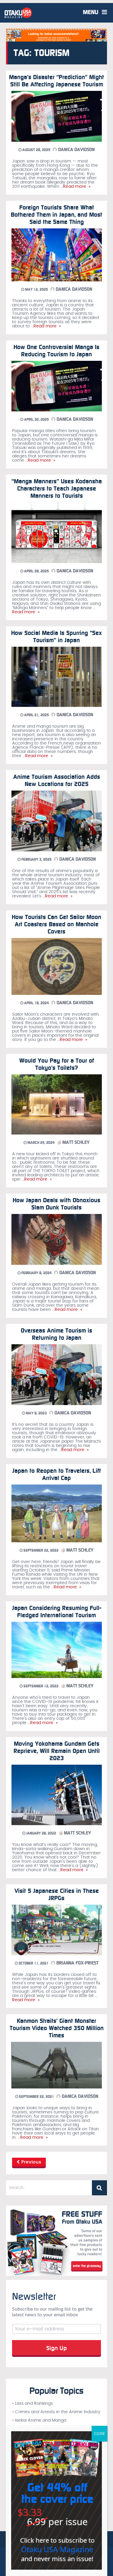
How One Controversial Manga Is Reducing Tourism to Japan (56, 351)
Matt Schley (75, 1142)
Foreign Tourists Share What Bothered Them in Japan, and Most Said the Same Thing (56, 215)
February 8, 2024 (36, 1273)
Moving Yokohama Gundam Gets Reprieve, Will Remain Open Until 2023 (57, 1751)
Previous (31, 2162)
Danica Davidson (76, 150)
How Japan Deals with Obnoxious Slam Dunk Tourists (56, 1204)
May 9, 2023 (36, 1413)
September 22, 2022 (41, 1550)
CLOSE (99, 2434)
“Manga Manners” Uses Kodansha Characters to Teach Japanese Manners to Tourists (57, 488)
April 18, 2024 (36, 1003)
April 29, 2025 (36, 571)
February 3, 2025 (36, 859)
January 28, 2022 (41, 1833)
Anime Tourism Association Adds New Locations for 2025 (57, 780)
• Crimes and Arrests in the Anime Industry (56, 2412)
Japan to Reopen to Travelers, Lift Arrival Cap (57, 1474)
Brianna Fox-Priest (77, 1963)
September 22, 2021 (36, 2097)
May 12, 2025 (36, 289)
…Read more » (75, 187)
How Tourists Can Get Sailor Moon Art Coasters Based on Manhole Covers (56, 924)
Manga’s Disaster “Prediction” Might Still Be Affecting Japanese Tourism (56, 81)
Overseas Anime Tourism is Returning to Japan (56, 1334)
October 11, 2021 (33, 1963)
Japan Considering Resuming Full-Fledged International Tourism (57, 1612)
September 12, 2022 (41, 1686)
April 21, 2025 (36, 715)
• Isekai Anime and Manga (39, 2420)
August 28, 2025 (36, 150)
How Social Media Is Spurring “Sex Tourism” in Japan (56, 636)
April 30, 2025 (36, 420)
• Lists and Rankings (32, 2404)
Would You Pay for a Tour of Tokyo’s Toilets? (57, 1064)
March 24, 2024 (41, 1143)
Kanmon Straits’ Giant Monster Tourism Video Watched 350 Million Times (57, 2028)
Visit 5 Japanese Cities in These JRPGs (57, 1894)
